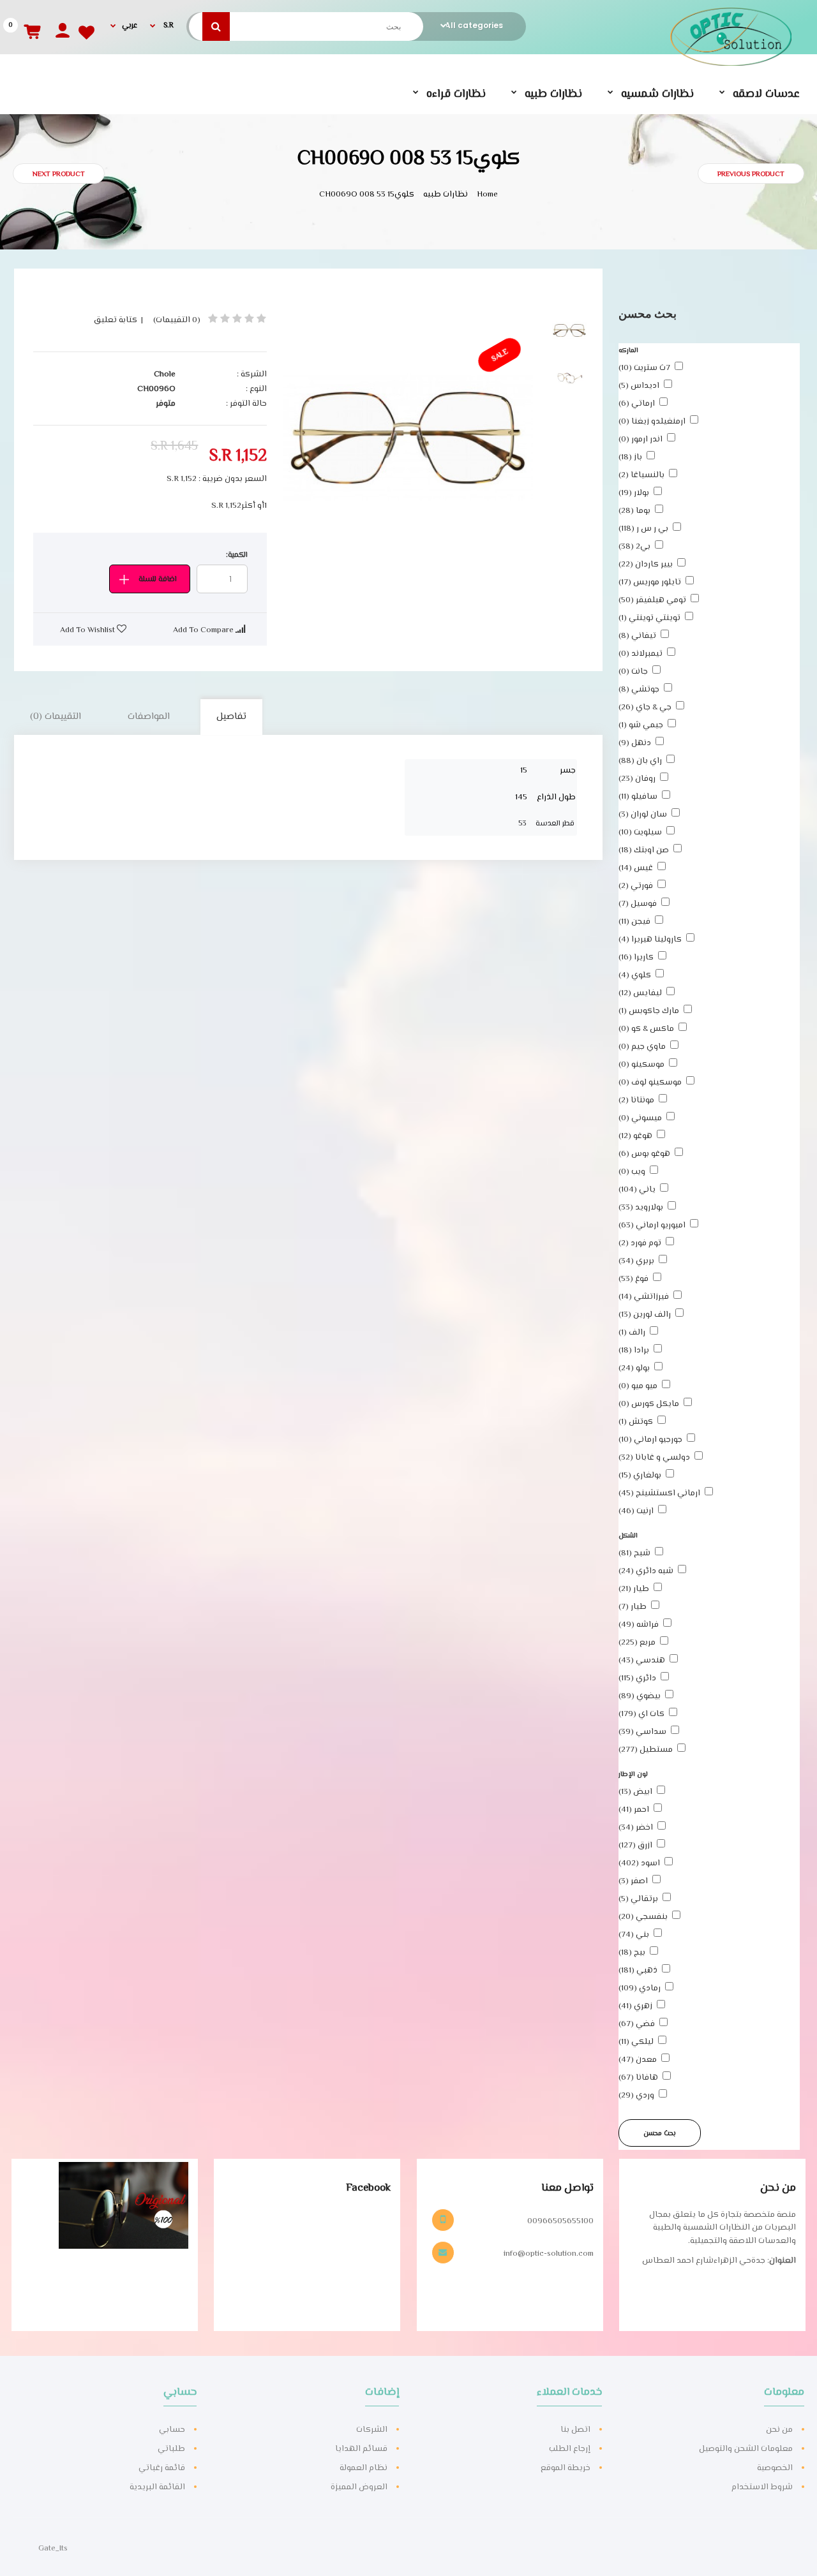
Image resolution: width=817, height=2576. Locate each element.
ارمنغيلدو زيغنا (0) (652, 422)
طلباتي (171, 2449)
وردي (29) (636, 2096)
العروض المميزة (359, 2487)
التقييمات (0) (56, 717)
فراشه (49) (639, 1625)
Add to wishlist (88, 630)
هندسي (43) (642, 1661)
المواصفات (149, 717)
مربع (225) (637, 1643)
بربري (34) (636, 1261)
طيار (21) (634, 1589)
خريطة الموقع (566, 2468)
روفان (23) (637, 779)
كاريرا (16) (636, 958)
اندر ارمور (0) (641, 440)
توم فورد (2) (640, 1243)
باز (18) (630, 457)
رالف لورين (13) (645, 1315)
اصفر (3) (633, 1881)
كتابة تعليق (116, 320)
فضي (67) (637, 2024)
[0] (28, 25)
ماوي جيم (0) (642, 1047)
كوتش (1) (636, 1422)
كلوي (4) (635, 975)
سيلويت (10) (640, 833)
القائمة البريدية (157, 2487)
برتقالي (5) (638, 1899)
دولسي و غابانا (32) (654, 1458)
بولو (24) (634, 1368)
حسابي (172, 2430)
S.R (168, 26)
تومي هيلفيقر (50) (652, 600)
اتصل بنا (575, 2430)
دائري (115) (637, 1678)
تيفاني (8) (637, 636)
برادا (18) (634, 1351)
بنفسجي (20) (643, 1917)
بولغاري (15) (640, 1476)
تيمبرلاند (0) (641, 654)
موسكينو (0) (641, 1065)
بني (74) (634, 1935)
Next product (59, 174)
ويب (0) (632, 1172)
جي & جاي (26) (645, 707)
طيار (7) (633, 1607)
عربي (130, 26)
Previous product (751, 174)
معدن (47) (638, 2060)
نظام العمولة (364, 2468)
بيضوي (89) (640, 1696)
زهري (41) (635, 2006)
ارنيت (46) (636, 1511)
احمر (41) (634, 1810)
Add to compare (204, 630)
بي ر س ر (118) (643, 529)
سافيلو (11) (638, 797)
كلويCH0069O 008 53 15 (368, 195)
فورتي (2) (636, 886)
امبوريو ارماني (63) (652, 1225)
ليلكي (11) (636, 2042)
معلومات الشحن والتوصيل (746, 2449)
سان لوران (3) (643, 815)
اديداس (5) (639, 386)
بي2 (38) (634, 547)
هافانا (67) (638, 2078)
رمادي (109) (640, 1988)
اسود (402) (639, 1863)
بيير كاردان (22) (646, 565)
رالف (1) (632, 1333)
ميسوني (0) (640, 1118)
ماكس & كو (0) (646, 1029)
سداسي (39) (642, 1732)
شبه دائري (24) (646, 1571)
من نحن (779, 2430)
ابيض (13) (635, 1792)
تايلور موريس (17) (650, 582)
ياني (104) (637, 1190)
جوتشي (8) (639, 690)
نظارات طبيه (446, 195)
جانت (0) (633, 672)
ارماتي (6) (637, 404)
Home (487, 195)
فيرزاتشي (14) (644, 1297)
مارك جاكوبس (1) (649, 1011)
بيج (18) (632, 1953)
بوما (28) (634, 511)
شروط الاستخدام (762, 2487)
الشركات (372, 2430)
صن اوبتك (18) (644, 850)
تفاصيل (231, 717)
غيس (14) (636, 868)
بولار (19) (634, 493)
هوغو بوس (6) (644, 1154)
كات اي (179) (641, 1714)
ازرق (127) (635, 1846)
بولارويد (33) (641, 1208)
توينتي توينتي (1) (649, 618)
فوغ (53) (633, 1279)
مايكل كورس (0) (649, 1404)
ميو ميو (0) (638, 1386)
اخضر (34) (636, 1828)
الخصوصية (775, 2468)
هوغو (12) (635, 1136)
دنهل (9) (635, 743)
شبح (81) (634, 1553)
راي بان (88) (640, 761)
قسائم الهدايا (361, 2449)
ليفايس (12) (640, 993)
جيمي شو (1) (641, 725)
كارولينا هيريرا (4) (650, 940)
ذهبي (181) (638, 1971)
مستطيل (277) (646, 1750)
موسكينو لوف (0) (650, 1083)
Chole (165, 374)
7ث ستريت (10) (644, 368)
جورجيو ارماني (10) (650, 1440)
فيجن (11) (634, 922)
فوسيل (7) (638, 904)
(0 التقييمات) (177, 320)
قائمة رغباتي (162, 2468)
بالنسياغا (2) (641, 475)
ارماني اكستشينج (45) (659, 1493)
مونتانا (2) (636, 1100)
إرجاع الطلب (570, 2449)
